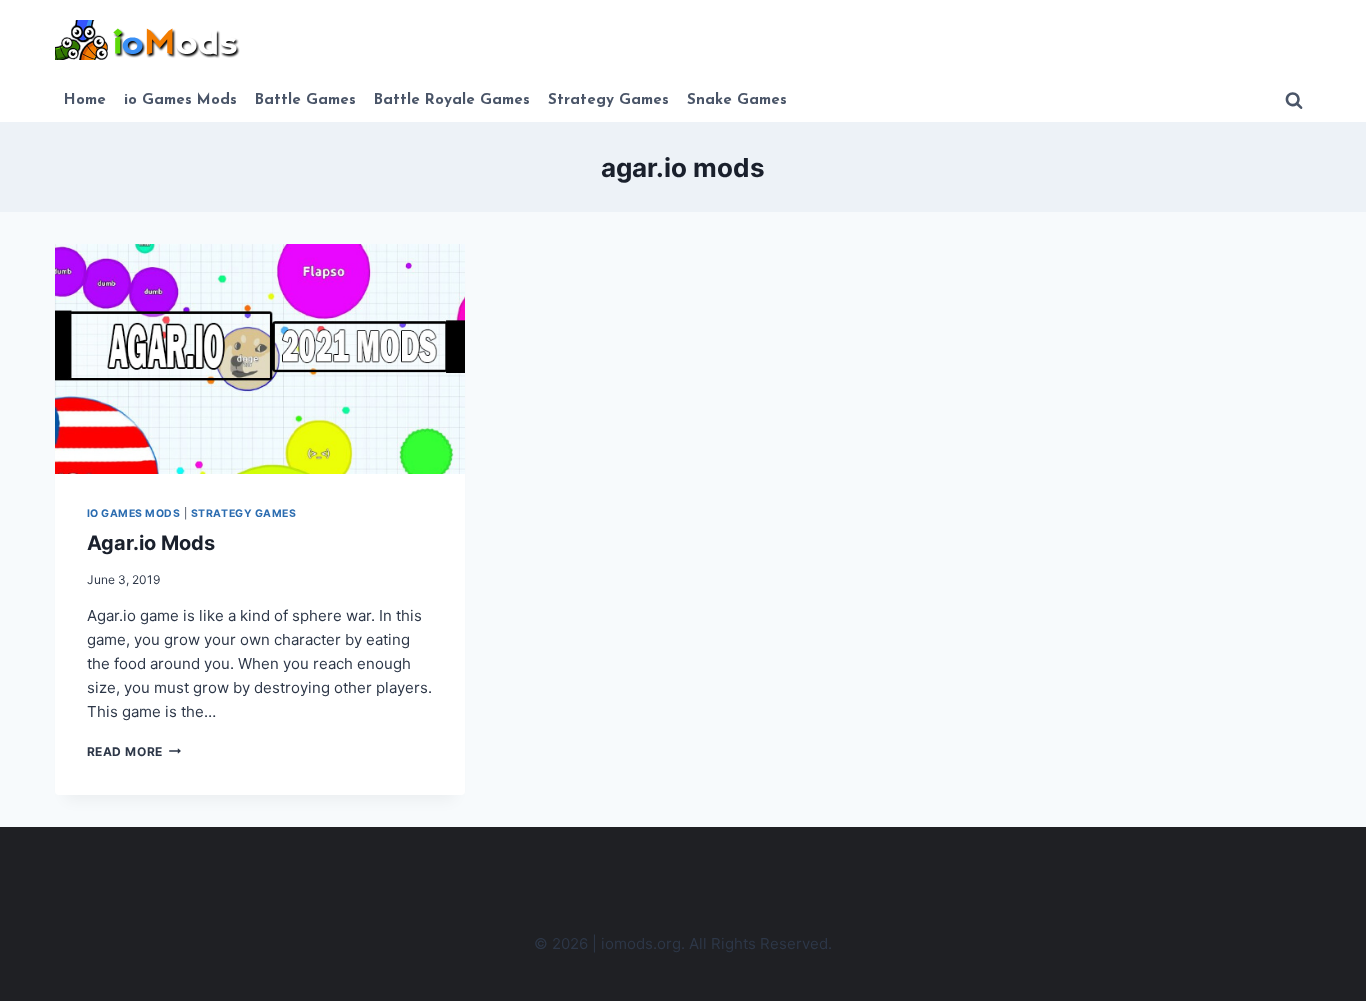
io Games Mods (180, 100)
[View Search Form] (1294, 101)
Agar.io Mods (151, 543)
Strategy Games (608, 100)
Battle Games (305, 100)
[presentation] (260, 359)
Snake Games (737, 100)
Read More (134, 751)
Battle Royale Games (452, 100)
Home (85, 100)
